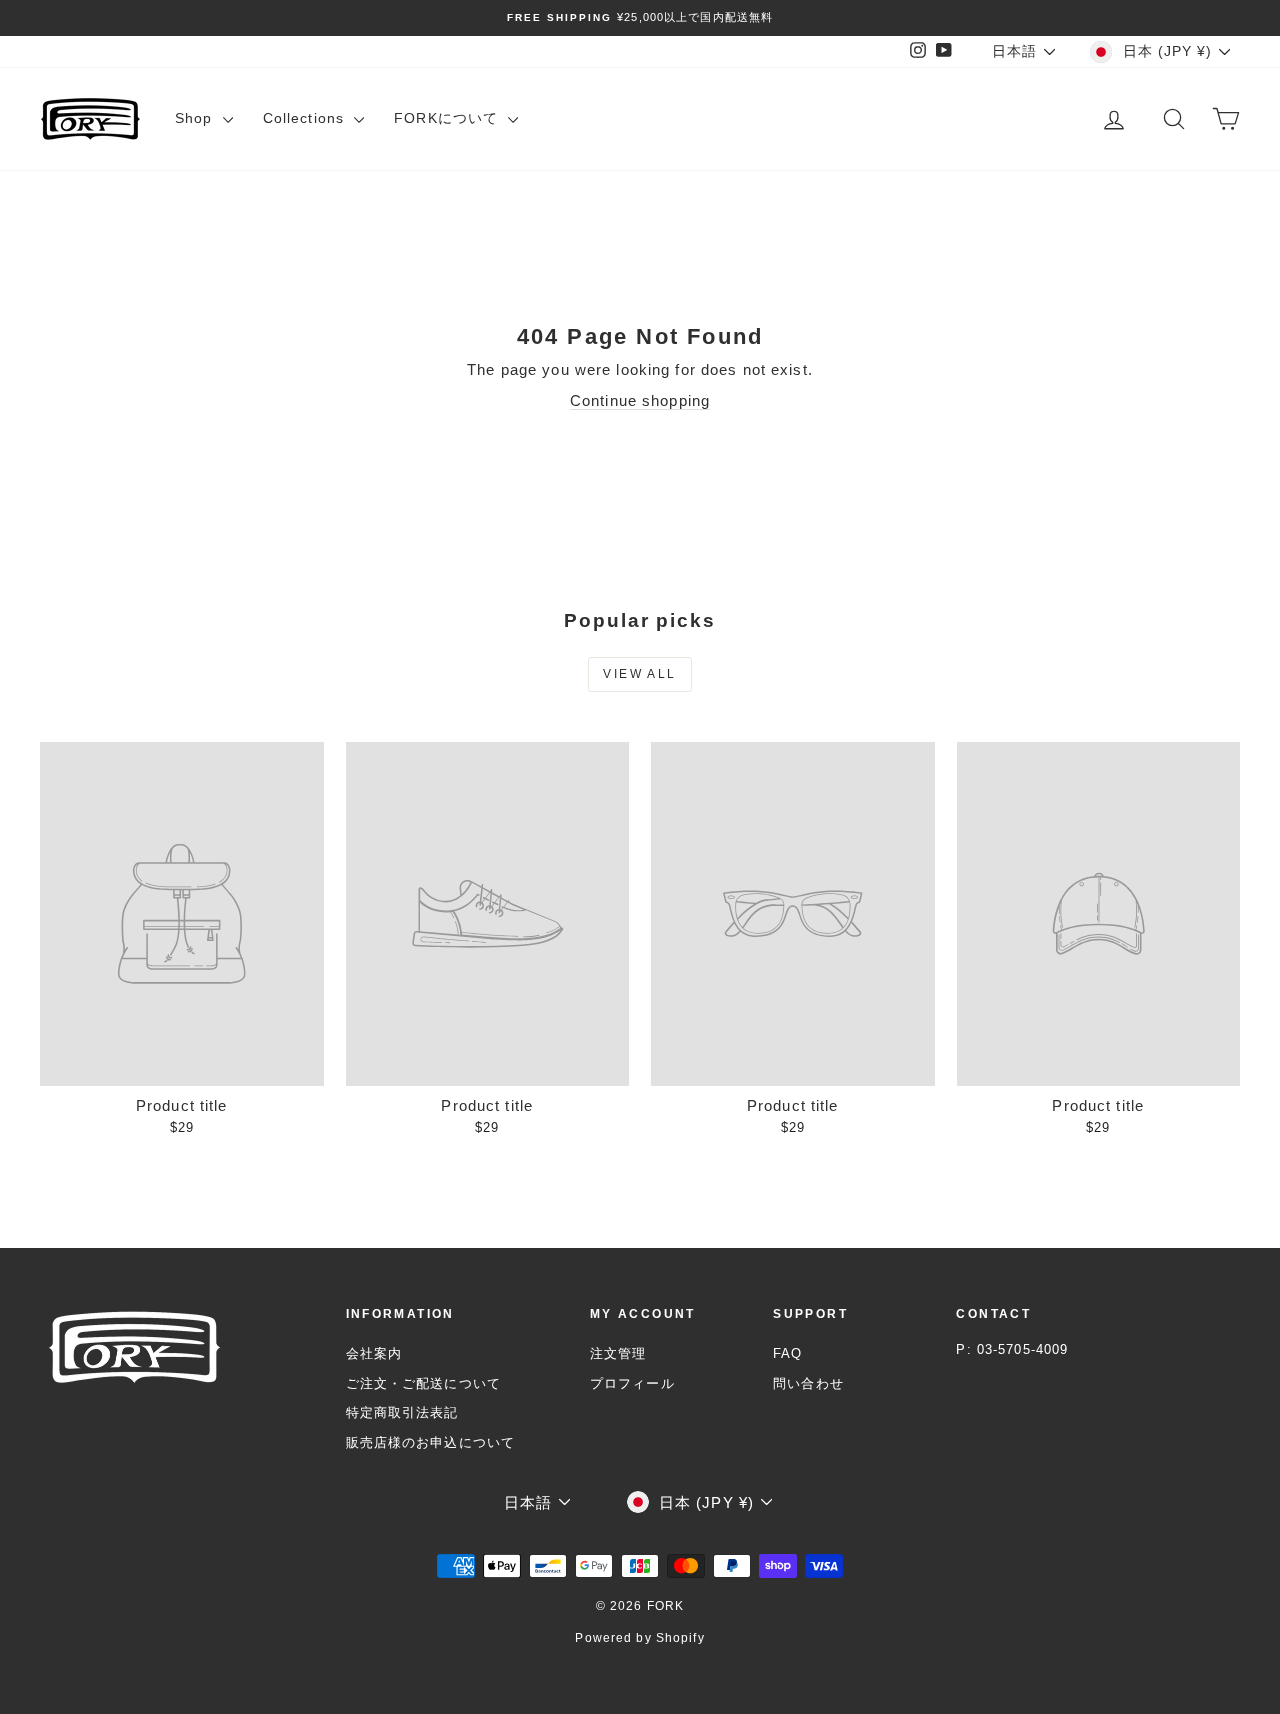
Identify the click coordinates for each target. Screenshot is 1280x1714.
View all (639, 674)
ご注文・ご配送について (423, 1383)
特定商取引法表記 (402, 1412)
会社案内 (374, 1353)
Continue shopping (640, 400)
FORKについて (448, 118)
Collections (306, 118)
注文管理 (618, 1353)
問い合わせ (808, 1383)
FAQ (787, 1353)
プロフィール (632, 1383)
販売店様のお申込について (431, 1442)
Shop (196, 118)
